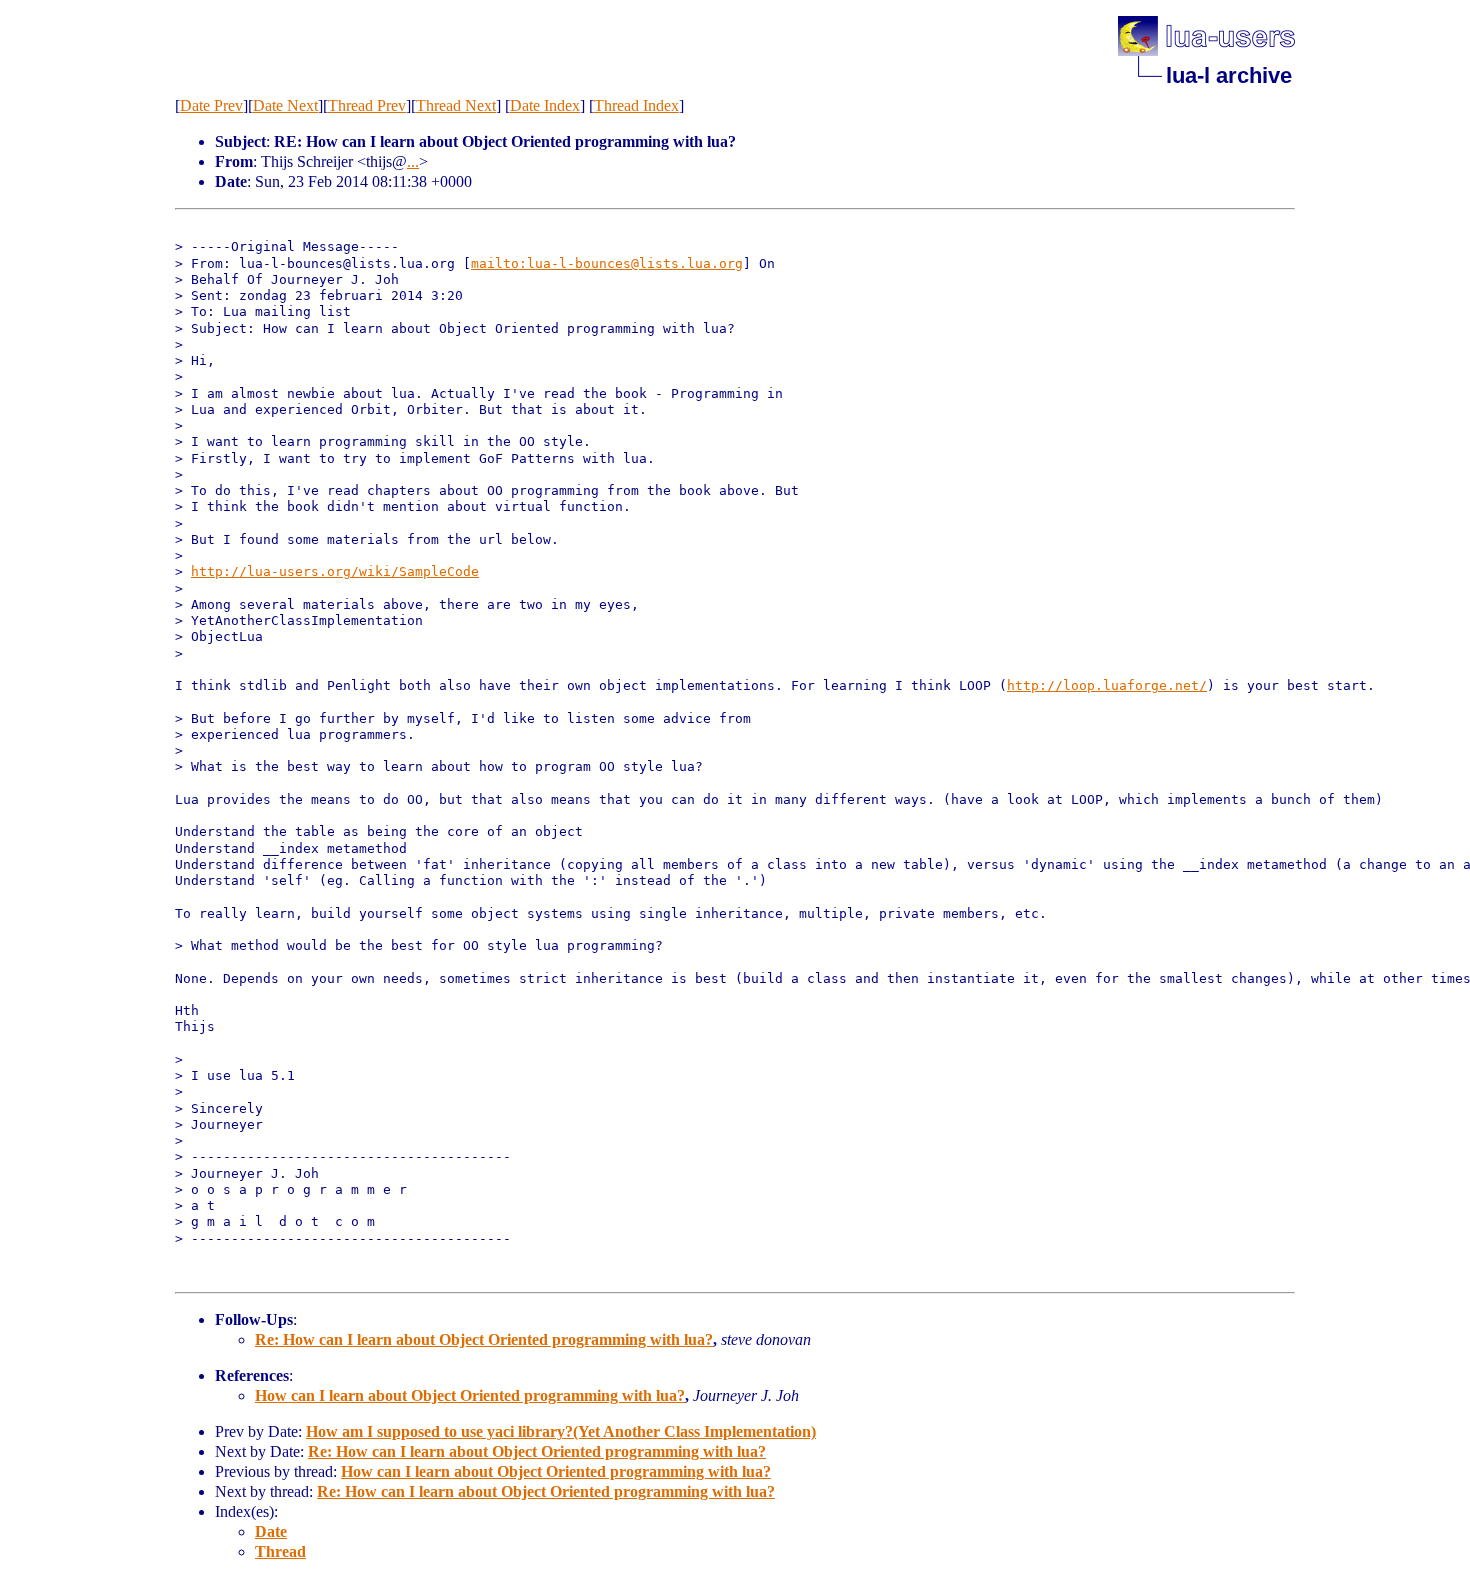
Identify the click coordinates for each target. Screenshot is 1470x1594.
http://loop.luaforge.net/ (1107, 685)
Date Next (285, 105)
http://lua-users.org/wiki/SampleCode (335, 571)
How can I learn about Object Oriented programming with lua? (470, 1395)
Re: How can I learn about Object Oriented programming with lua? (484, 1339)
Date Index (545, 105)
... (413, 161)
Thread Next (456, 105)
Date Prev (211, 105)
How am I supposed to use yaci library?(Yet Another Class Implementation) (561, 1431)
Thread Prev (367, 105)
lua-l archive (1229, 75)
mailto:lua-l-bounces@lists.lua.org (607, 263)
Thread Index (636, 105)
